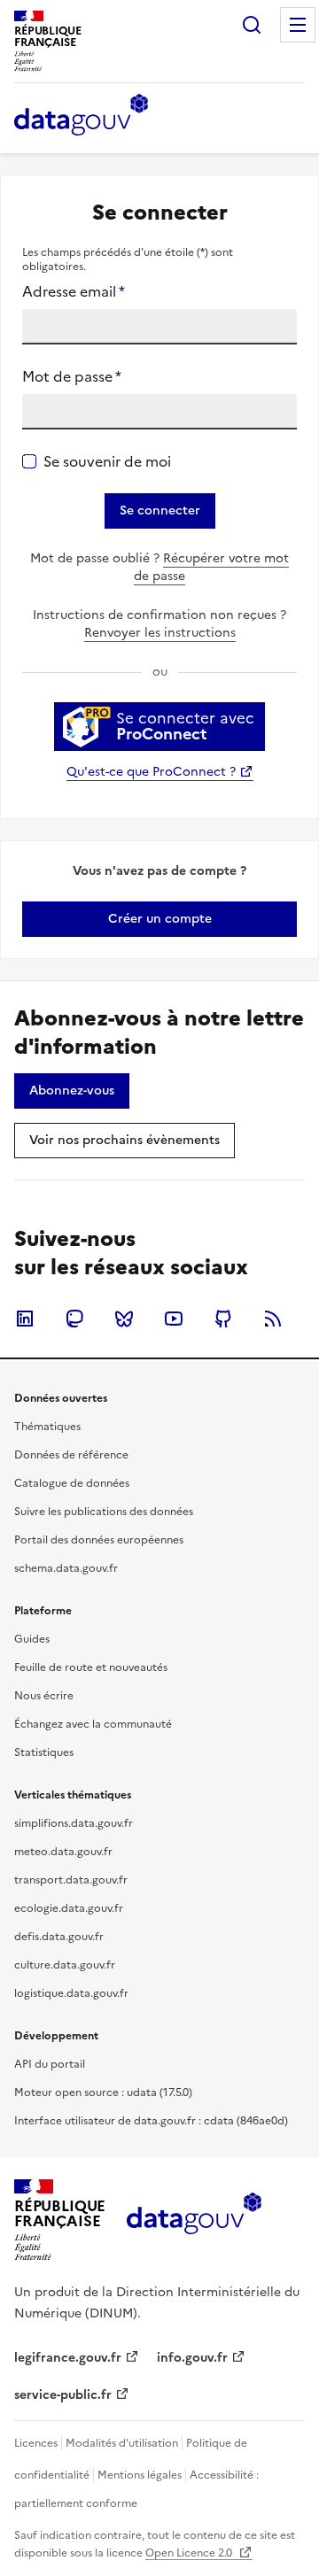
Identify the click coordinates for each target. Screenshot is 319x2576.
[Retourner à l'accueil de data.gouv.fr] (81, 116)
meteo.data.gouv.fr (63, 1852)
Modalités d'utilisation (122, 2443)
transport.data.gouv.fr (71, 1880)
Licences (36, 2443)
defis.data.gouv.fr (59, 1937)
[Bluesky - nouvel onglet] (124, 1319)
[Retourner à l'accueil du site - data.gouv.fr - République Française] (194, 2220)
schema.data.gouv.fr (66, 1568)
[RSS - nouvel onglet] (273, 1319)
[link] (159, 919)
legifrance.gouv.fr (68, 2358)
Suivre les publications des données (104, 1512)
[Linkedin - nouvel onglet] (25, 1319)
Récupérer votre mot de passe (211, 567)
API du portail (50, 2064)
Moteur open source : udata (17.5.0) (103, 2093)
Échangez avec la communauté (93, 1724)
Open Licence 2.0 (190, 2553)
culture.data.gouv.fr (65, 1965)
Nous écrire (44, 1696)
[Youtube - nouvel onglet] (174, 1319)
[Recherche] (252, 25)
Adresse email (74, 291)
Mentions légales (140, 2475)
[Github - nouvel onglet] (223, 1319)
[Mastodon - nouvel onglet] (74, 1319)
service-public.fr (63, 2395)
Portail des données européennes (99, 1540)
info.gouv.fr (192, 2358)
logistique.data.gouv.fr (71, 1993)
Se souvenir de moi (107, 461)
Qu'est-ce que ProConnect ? (151, 772)
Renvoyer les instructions (160, 633)
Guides (32, 1639)
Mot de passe (72, 376)
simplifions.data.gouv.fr (74, 1823)
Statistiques (44, 1752)
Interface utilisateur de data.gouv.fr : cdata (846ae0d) (151, 2121)
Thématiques (47, 1427)
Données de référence (71, 1455)
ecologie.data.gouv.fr (69, 1908)
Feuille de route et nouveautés (91, 1667)
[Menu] (298, 25)
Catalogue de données (72, 1483)
